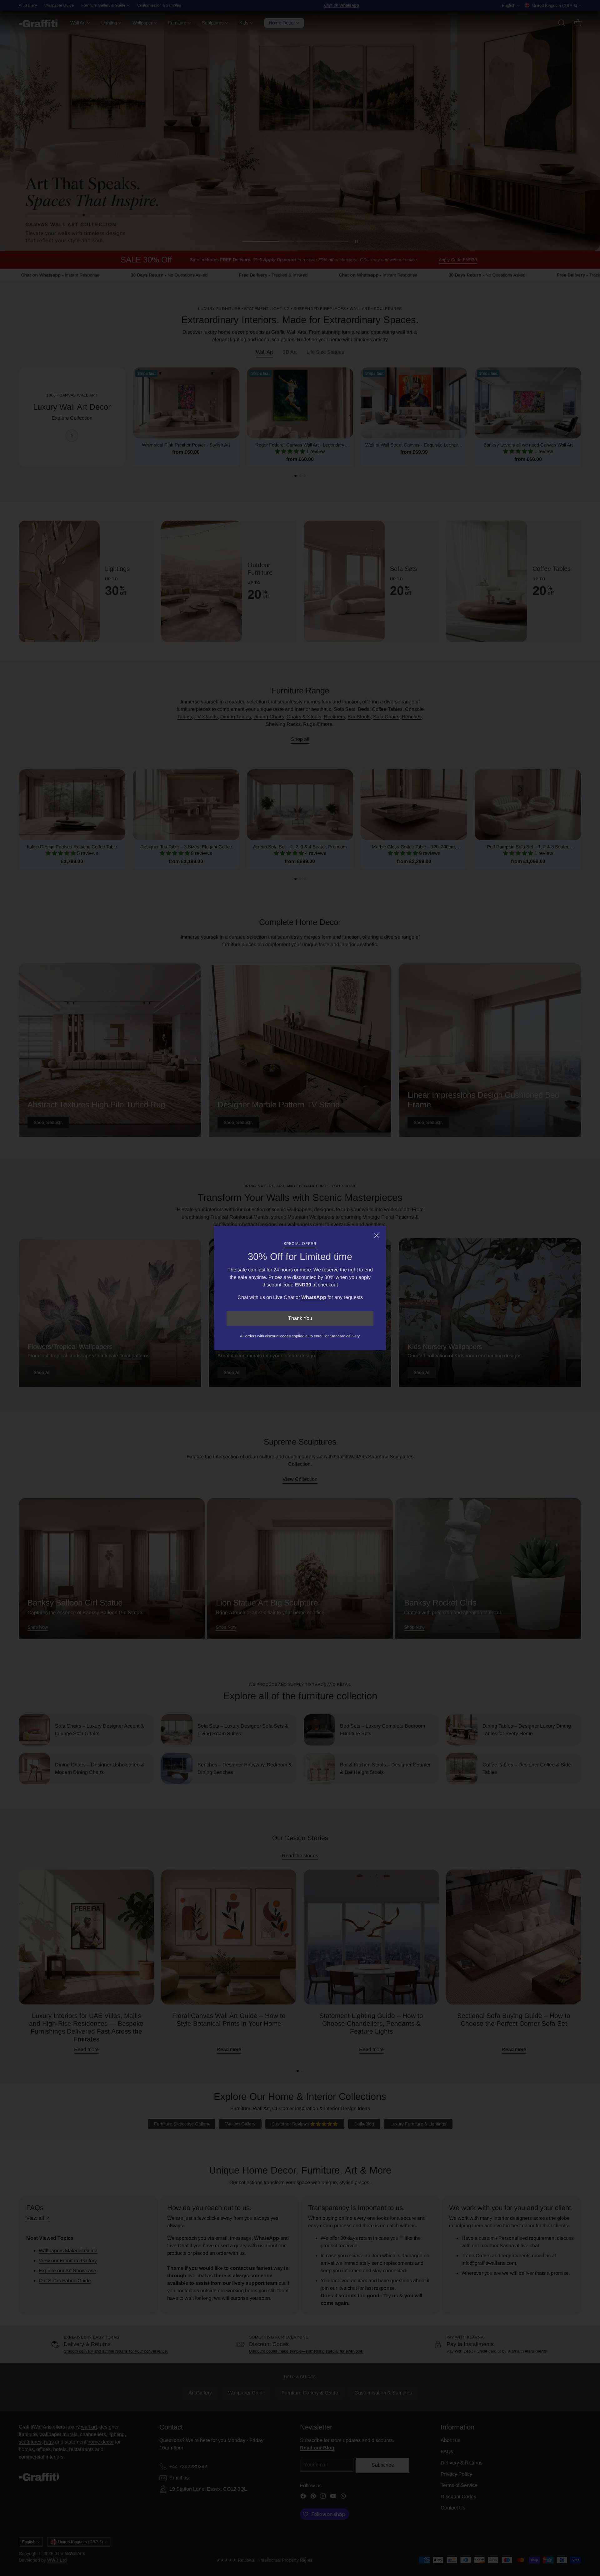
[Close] (376, 1236)
